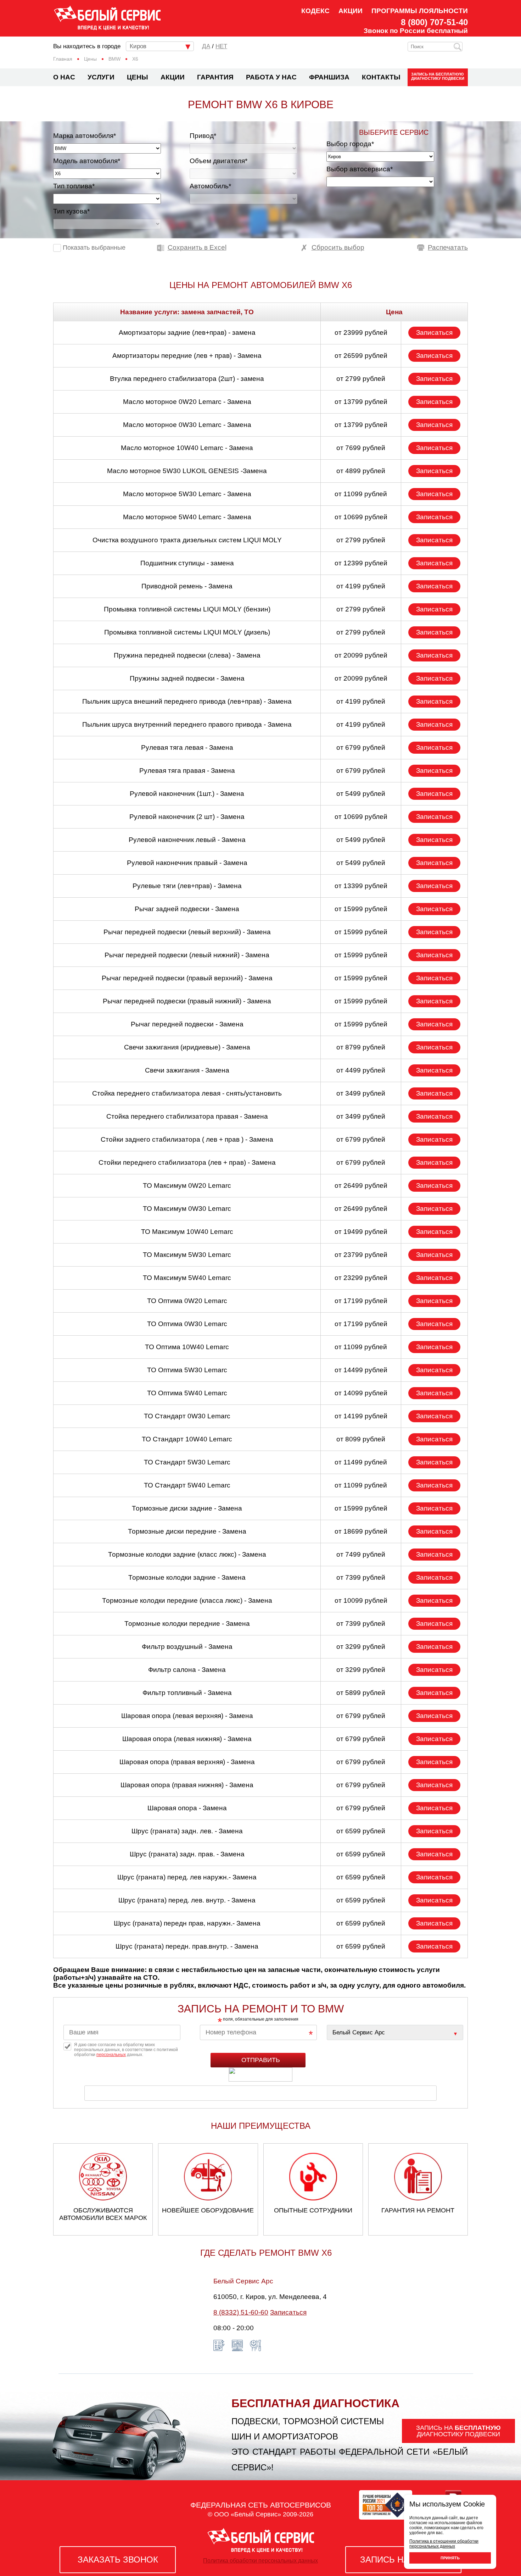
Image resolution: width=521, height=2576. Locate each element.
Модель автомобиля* (87, 161)
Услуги (101, 77)
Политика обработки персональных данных (260, 2561)
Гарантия (215, 77)
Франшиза (329, 77)
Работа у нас (271, 77)
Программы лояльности (420, 11)
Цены (138, 77)
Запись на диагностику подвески (438, 76)
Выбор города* (350, 144)
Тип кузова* (71, 211)
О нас (64, 77)
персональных (111, 2055)
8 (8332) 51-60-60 (241, 2312)
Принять (450, 2558)
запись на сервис (403, 2560)
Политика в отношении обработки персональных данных (444, 2544)
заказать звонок (118, 2560)
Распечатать (448, 247)
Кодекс (315, 11)
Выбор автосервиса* (360, 169)
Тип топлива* (74, 186)
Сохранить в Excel (197, 247)
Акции (351, 11)
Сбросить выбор (338, 247)
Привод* (203, 136)
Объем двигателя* (219, 161)
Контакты (381, 77)
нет (221, 46)
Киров (138, 46)
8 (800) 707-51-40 (434, 22)
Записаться (434, 333)
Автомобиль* (210, 186)
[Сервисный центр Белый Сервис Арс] (395, 2032)
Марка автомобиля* (85, 136)
